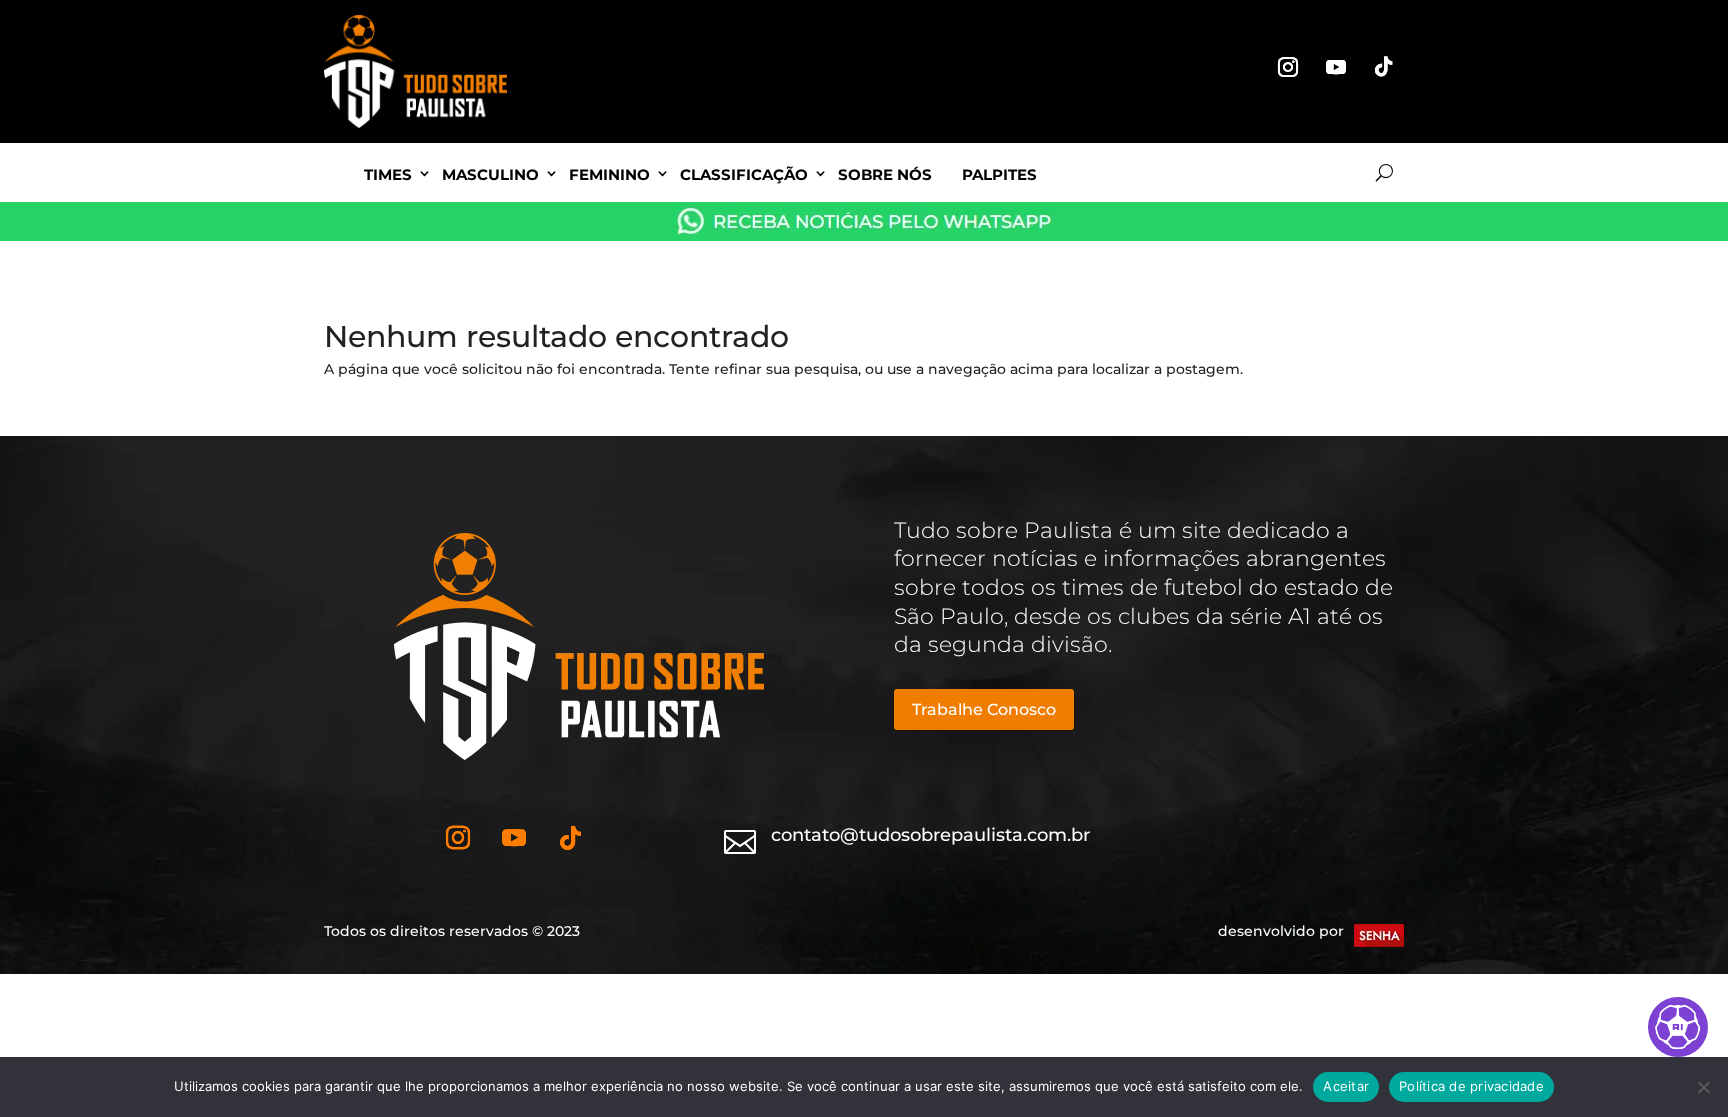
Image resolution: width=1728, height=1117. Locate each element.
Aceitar (1346, 1086)
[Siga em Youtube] (1336, 67)
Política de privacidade (1471, 1086)
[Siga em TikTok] (1384, 67)
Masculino (490, 174)
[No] (1703, 1087)
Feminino (609, 174)
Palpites (999, 174)
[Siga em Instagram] (1288, 67)
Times (388, 174)
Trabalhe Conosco (984, 709)
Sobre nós (885, 174)
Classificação (744, 174)
